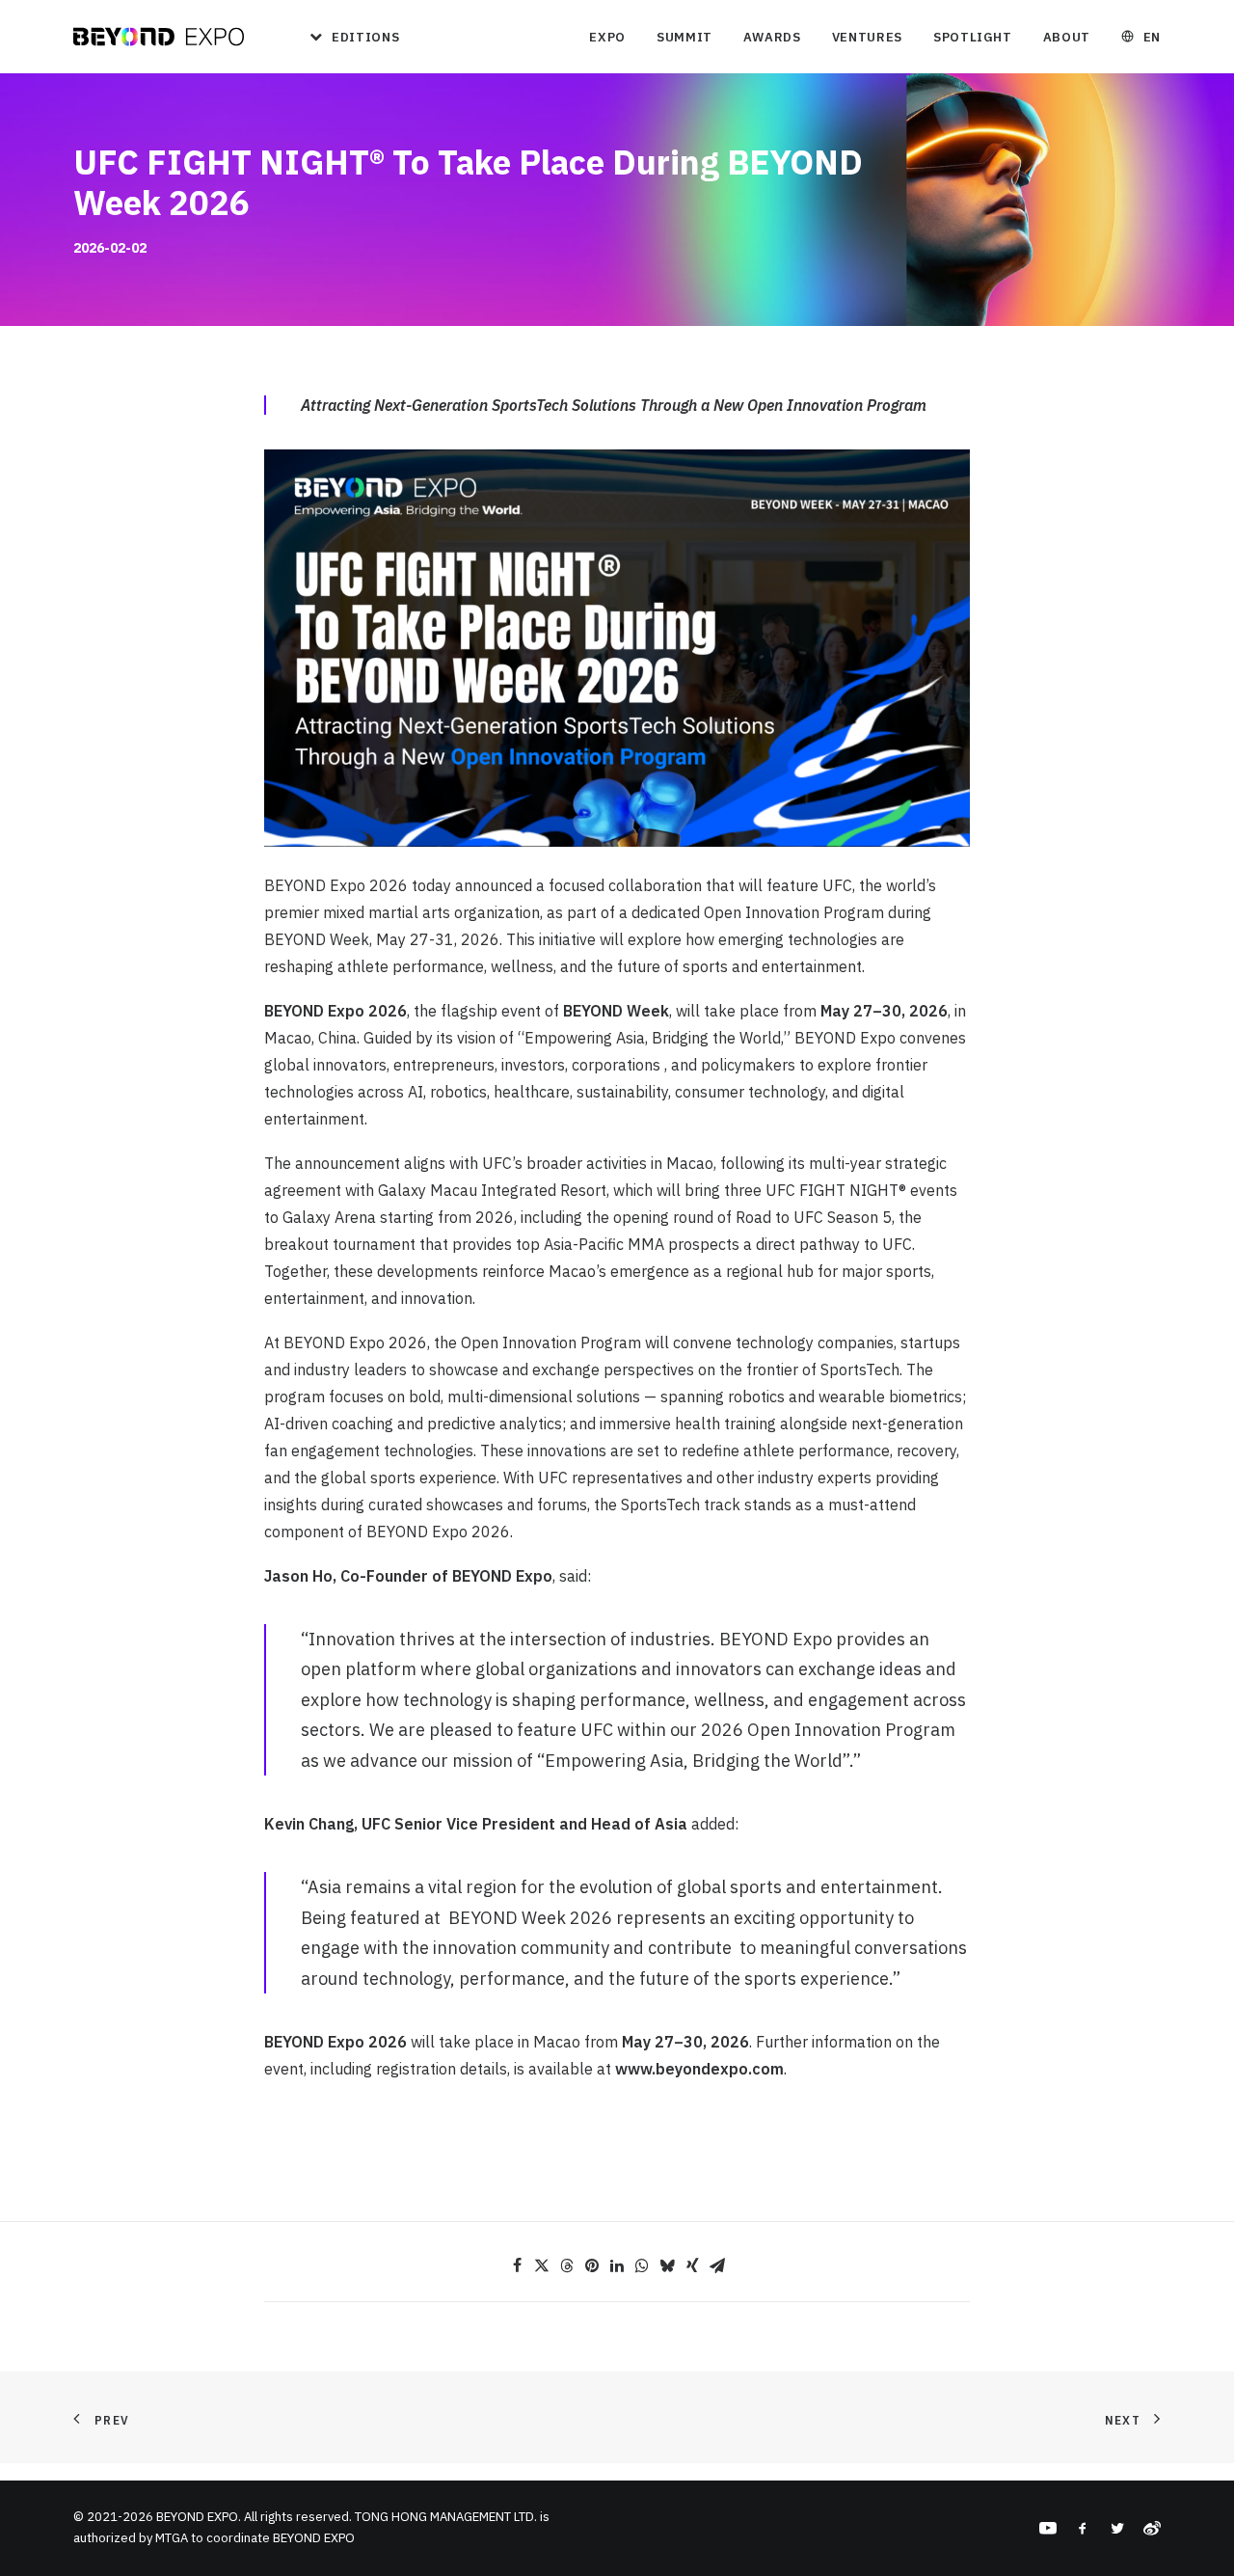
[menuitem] (348, 37)
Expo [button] (607, 37)
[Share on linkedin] (617, 2265)
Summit (684, 37)
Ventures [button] (867, 37)
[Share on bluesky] (667, 2265)
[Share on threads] (567, 2265)
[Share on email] (717, 2265)
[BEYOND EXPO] (159, 37)
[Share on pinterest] (592, 2265)
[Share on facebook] (517, 2265)
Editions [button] (365, 37)
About (1067, 37)
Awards (772, 37)
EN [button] (1152, 37)
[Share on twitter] (542, 2265)
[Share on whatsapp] (642, 2265)
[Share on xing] (692, 2265)
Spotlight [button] (973, 37)
